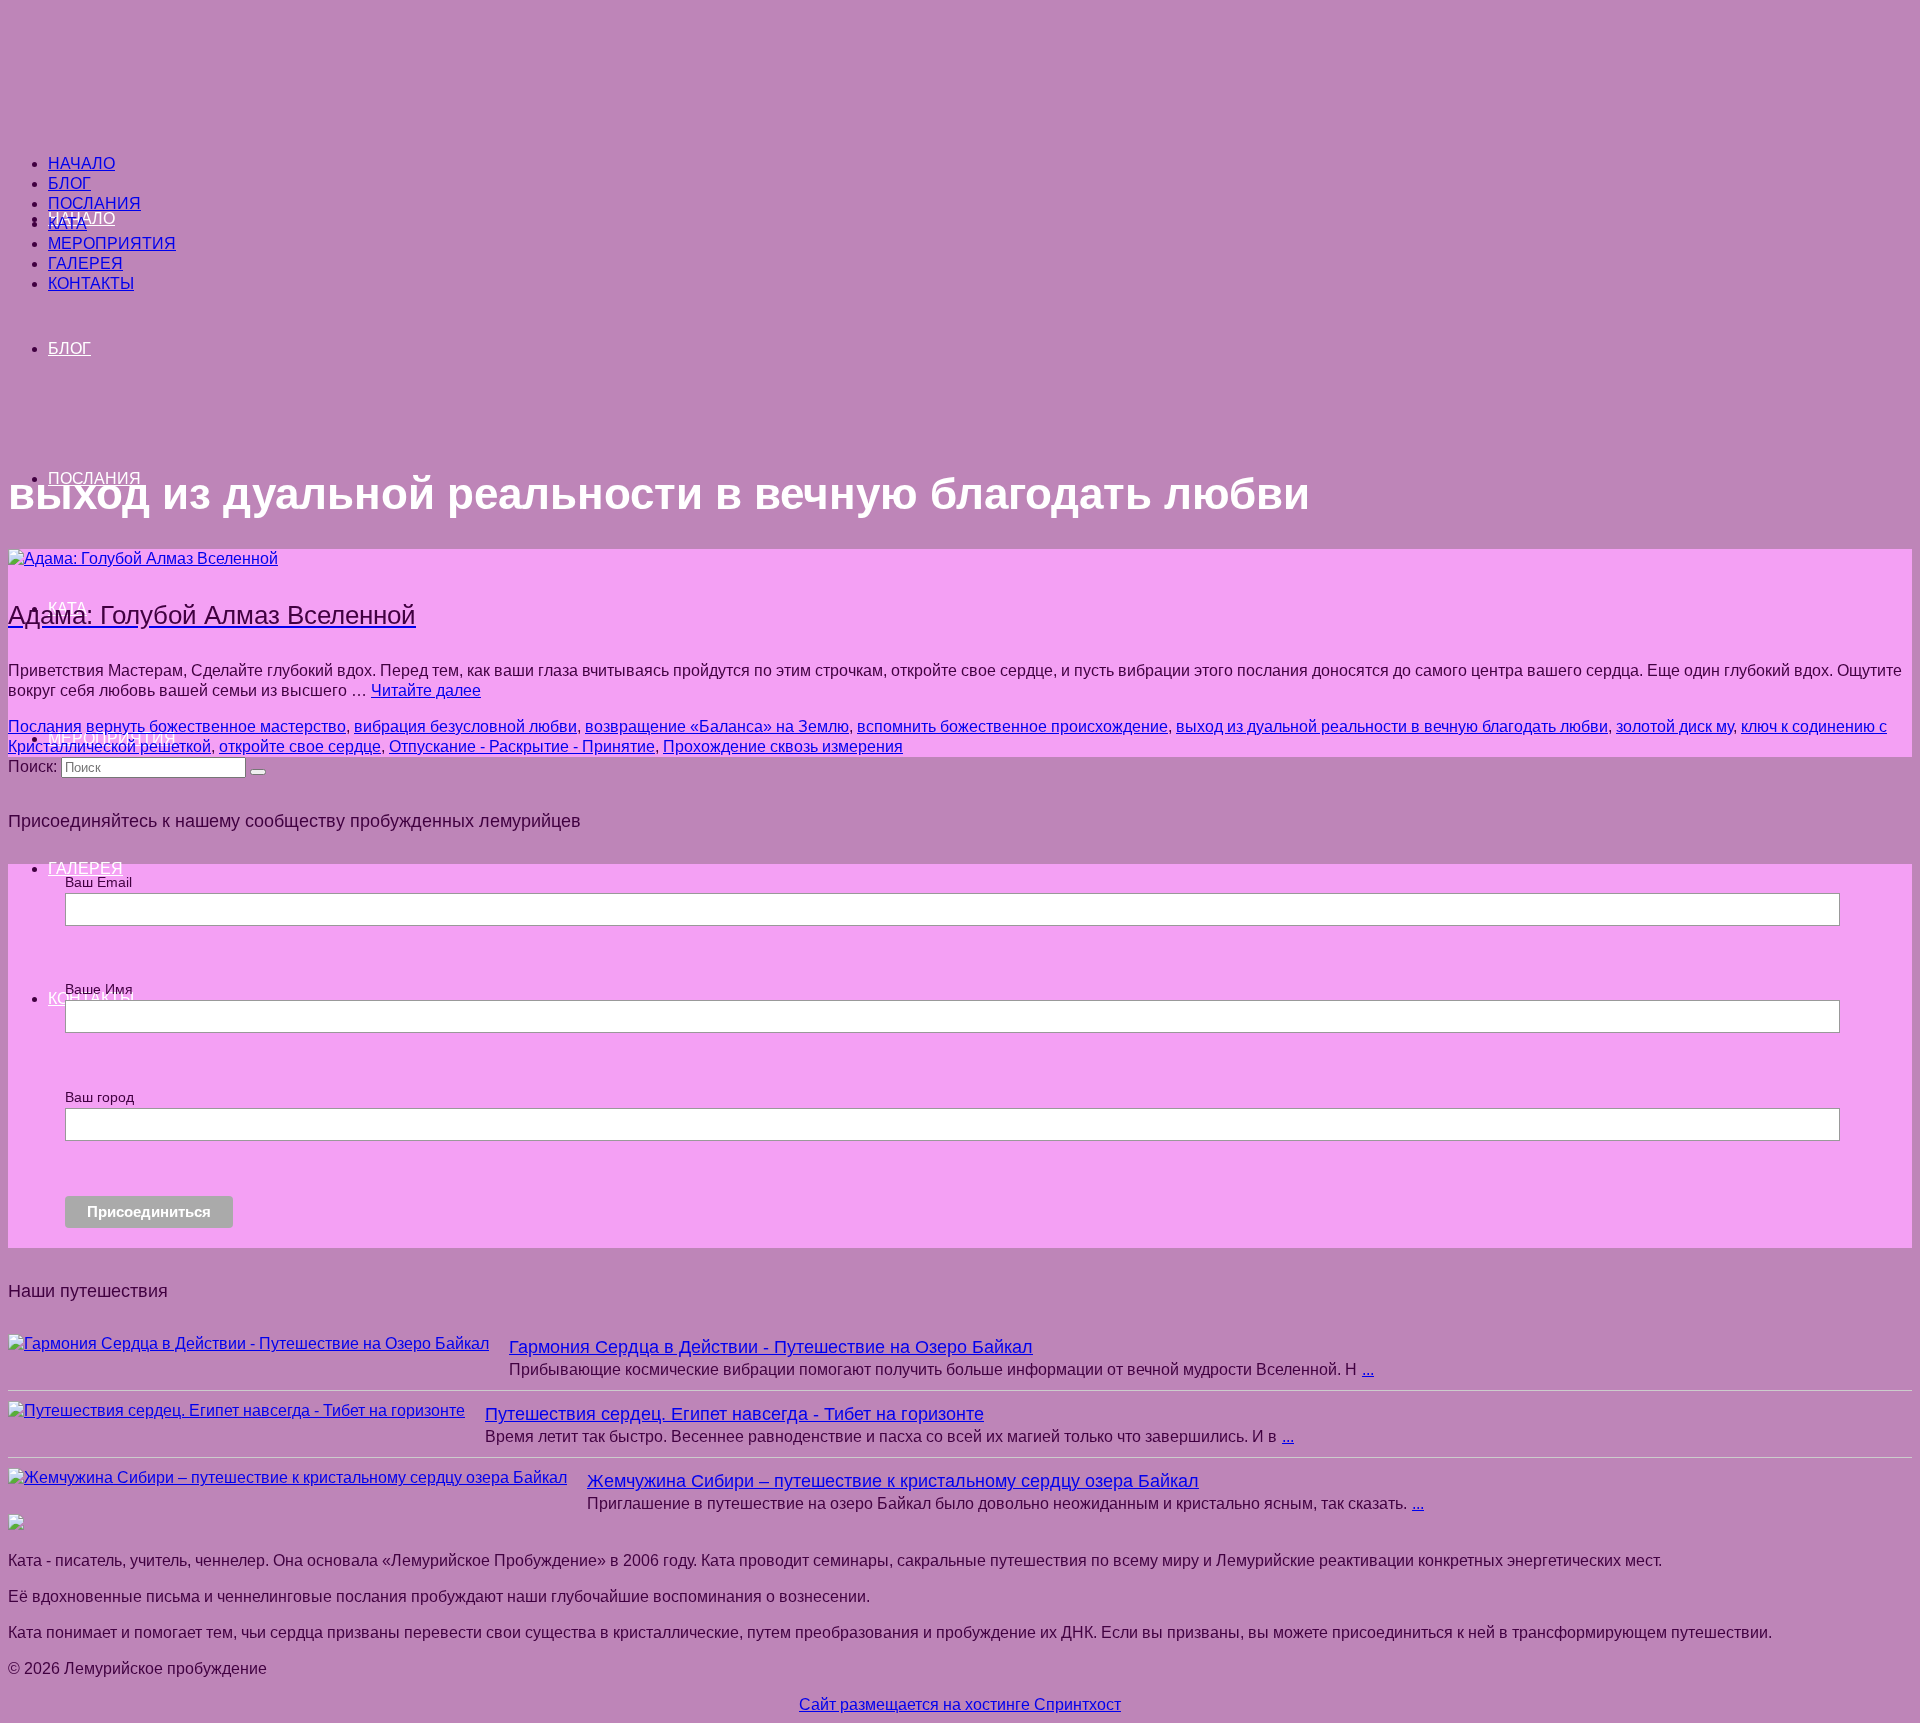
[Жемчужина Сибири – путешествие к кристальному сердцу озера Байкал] (287, 1478)
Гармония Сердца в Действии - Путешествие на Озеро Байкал (771, 1347)
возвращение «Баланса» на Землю (717, 726)
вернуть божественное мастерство (216, 726)
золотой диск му (1674, 726)
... (1368, 1369)
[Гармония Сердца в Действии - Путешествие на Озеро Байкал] (248, 1344)
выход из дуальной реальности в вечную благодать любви (1392, 726)
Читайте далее (426, 690)
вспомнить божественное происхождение (1012, 726)
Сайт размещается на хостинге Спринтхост (960, 1704)
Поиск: (32, 766)
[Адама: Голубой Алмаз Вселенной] (143, 558)
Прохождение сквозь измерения (783, 746)
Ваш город (99, 1097)
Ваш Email (98, 882)
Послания (45, 726)
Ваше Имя (99, 989)
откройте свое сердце (300, 746)
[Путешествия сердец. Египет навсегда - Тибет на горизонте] (236, 1411)
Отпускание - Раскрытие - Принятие (522, 746)
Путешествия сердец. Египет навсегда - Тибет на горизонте (734, 1414)
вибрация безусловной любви (465, 726)
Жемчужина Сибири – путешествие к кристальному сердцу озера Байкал (893, 1481)
